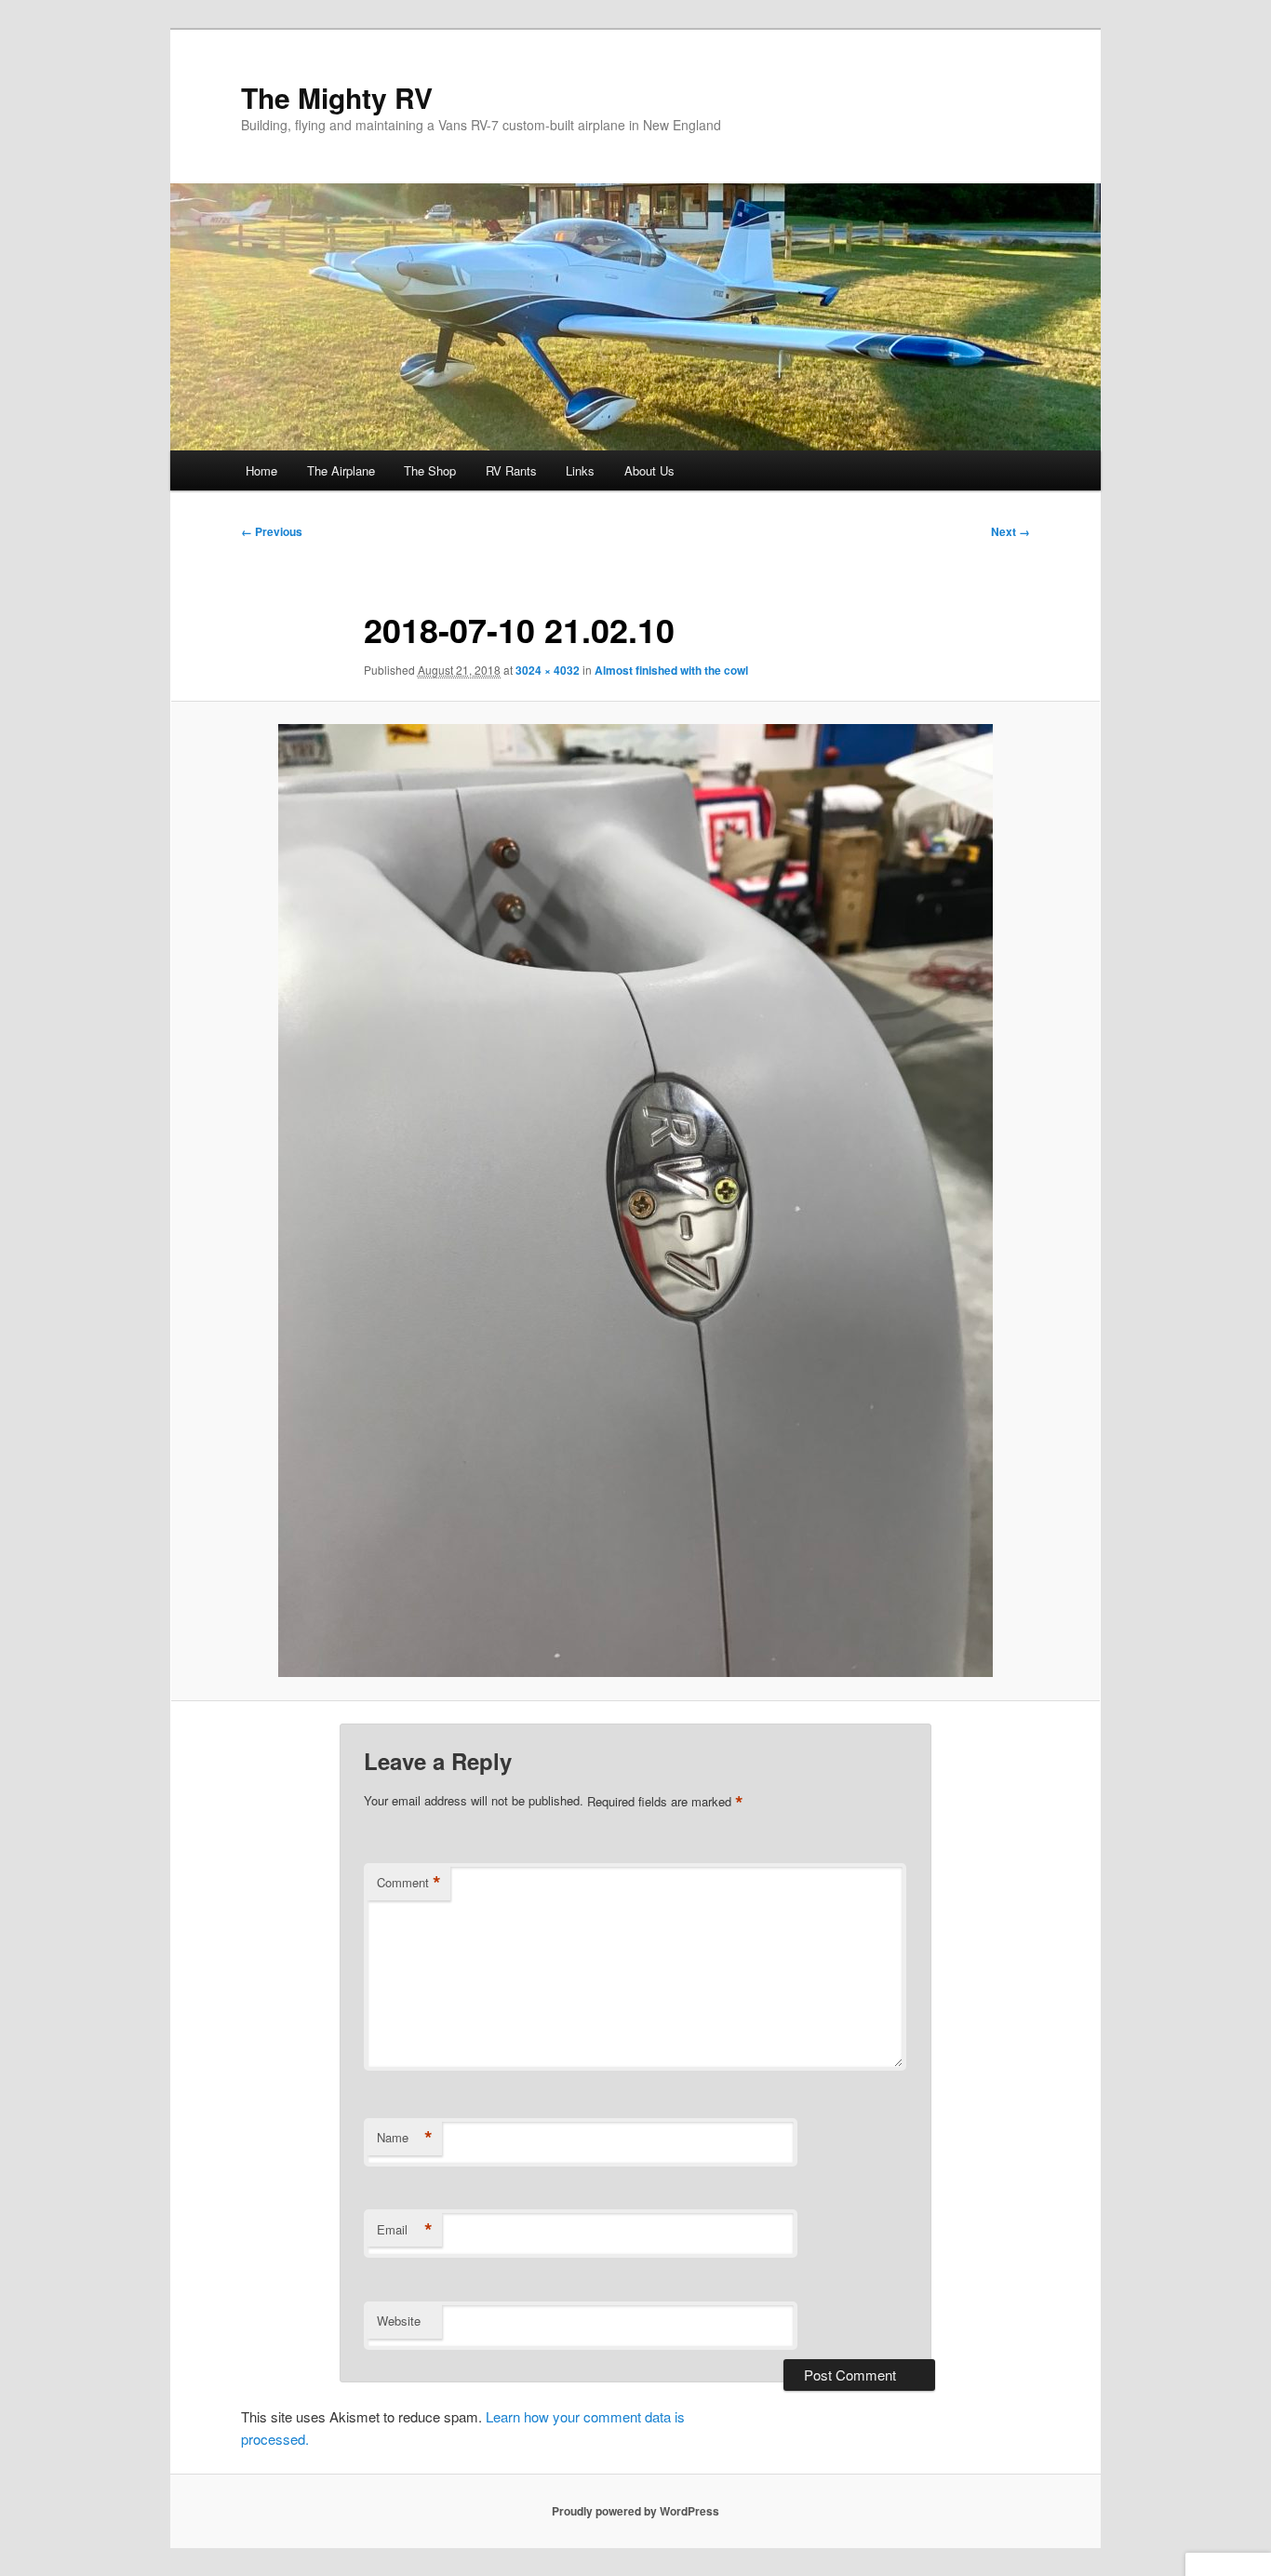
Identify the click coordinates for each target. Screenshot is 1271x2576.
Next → (1010, 531)
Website (399, 2321)
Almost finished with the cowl (671, 670)
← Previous (272, 531)
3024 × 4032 (548, 670)
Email (405, 2230)
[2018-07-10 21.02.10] (635, 1201)
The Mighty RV (337, 97)
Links (580, 470)
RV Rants (511, 470)
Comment (409, 1883)
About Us (649, 470)
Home (261, 470)
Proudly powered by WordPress (635, 2511)
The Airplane (341, 470)
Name (405, 2138)
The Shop (430, 470)
